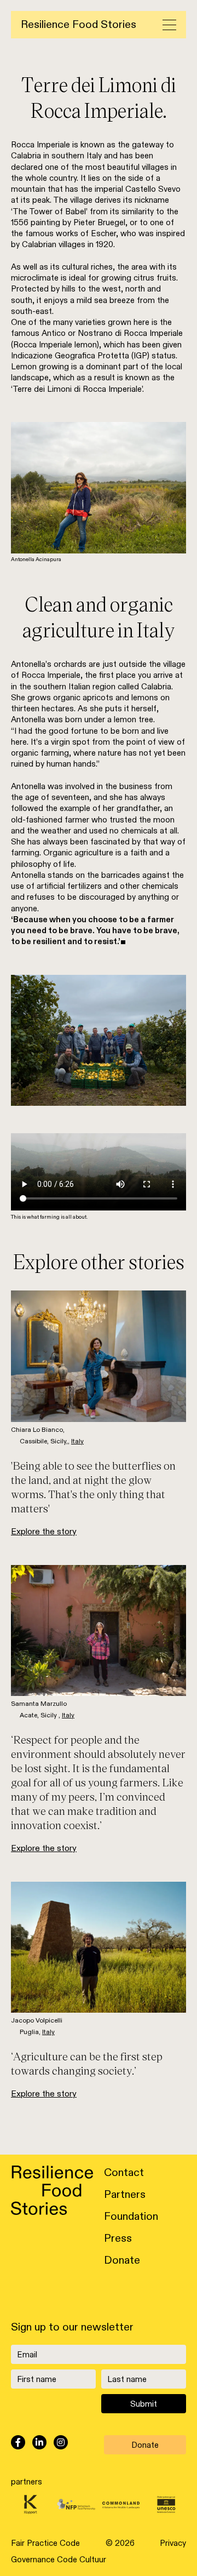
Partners (125, 2195)
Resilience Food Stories (79, 25)
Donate (122, 2260)
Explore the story (44, 1532)
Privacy (173, 2543)
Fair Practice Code (45, 2543)
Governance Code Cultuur (59, 2560)
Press (118, 2238)
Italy (77, 1441)
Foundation (131, 2217)
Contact (124, 2173)
